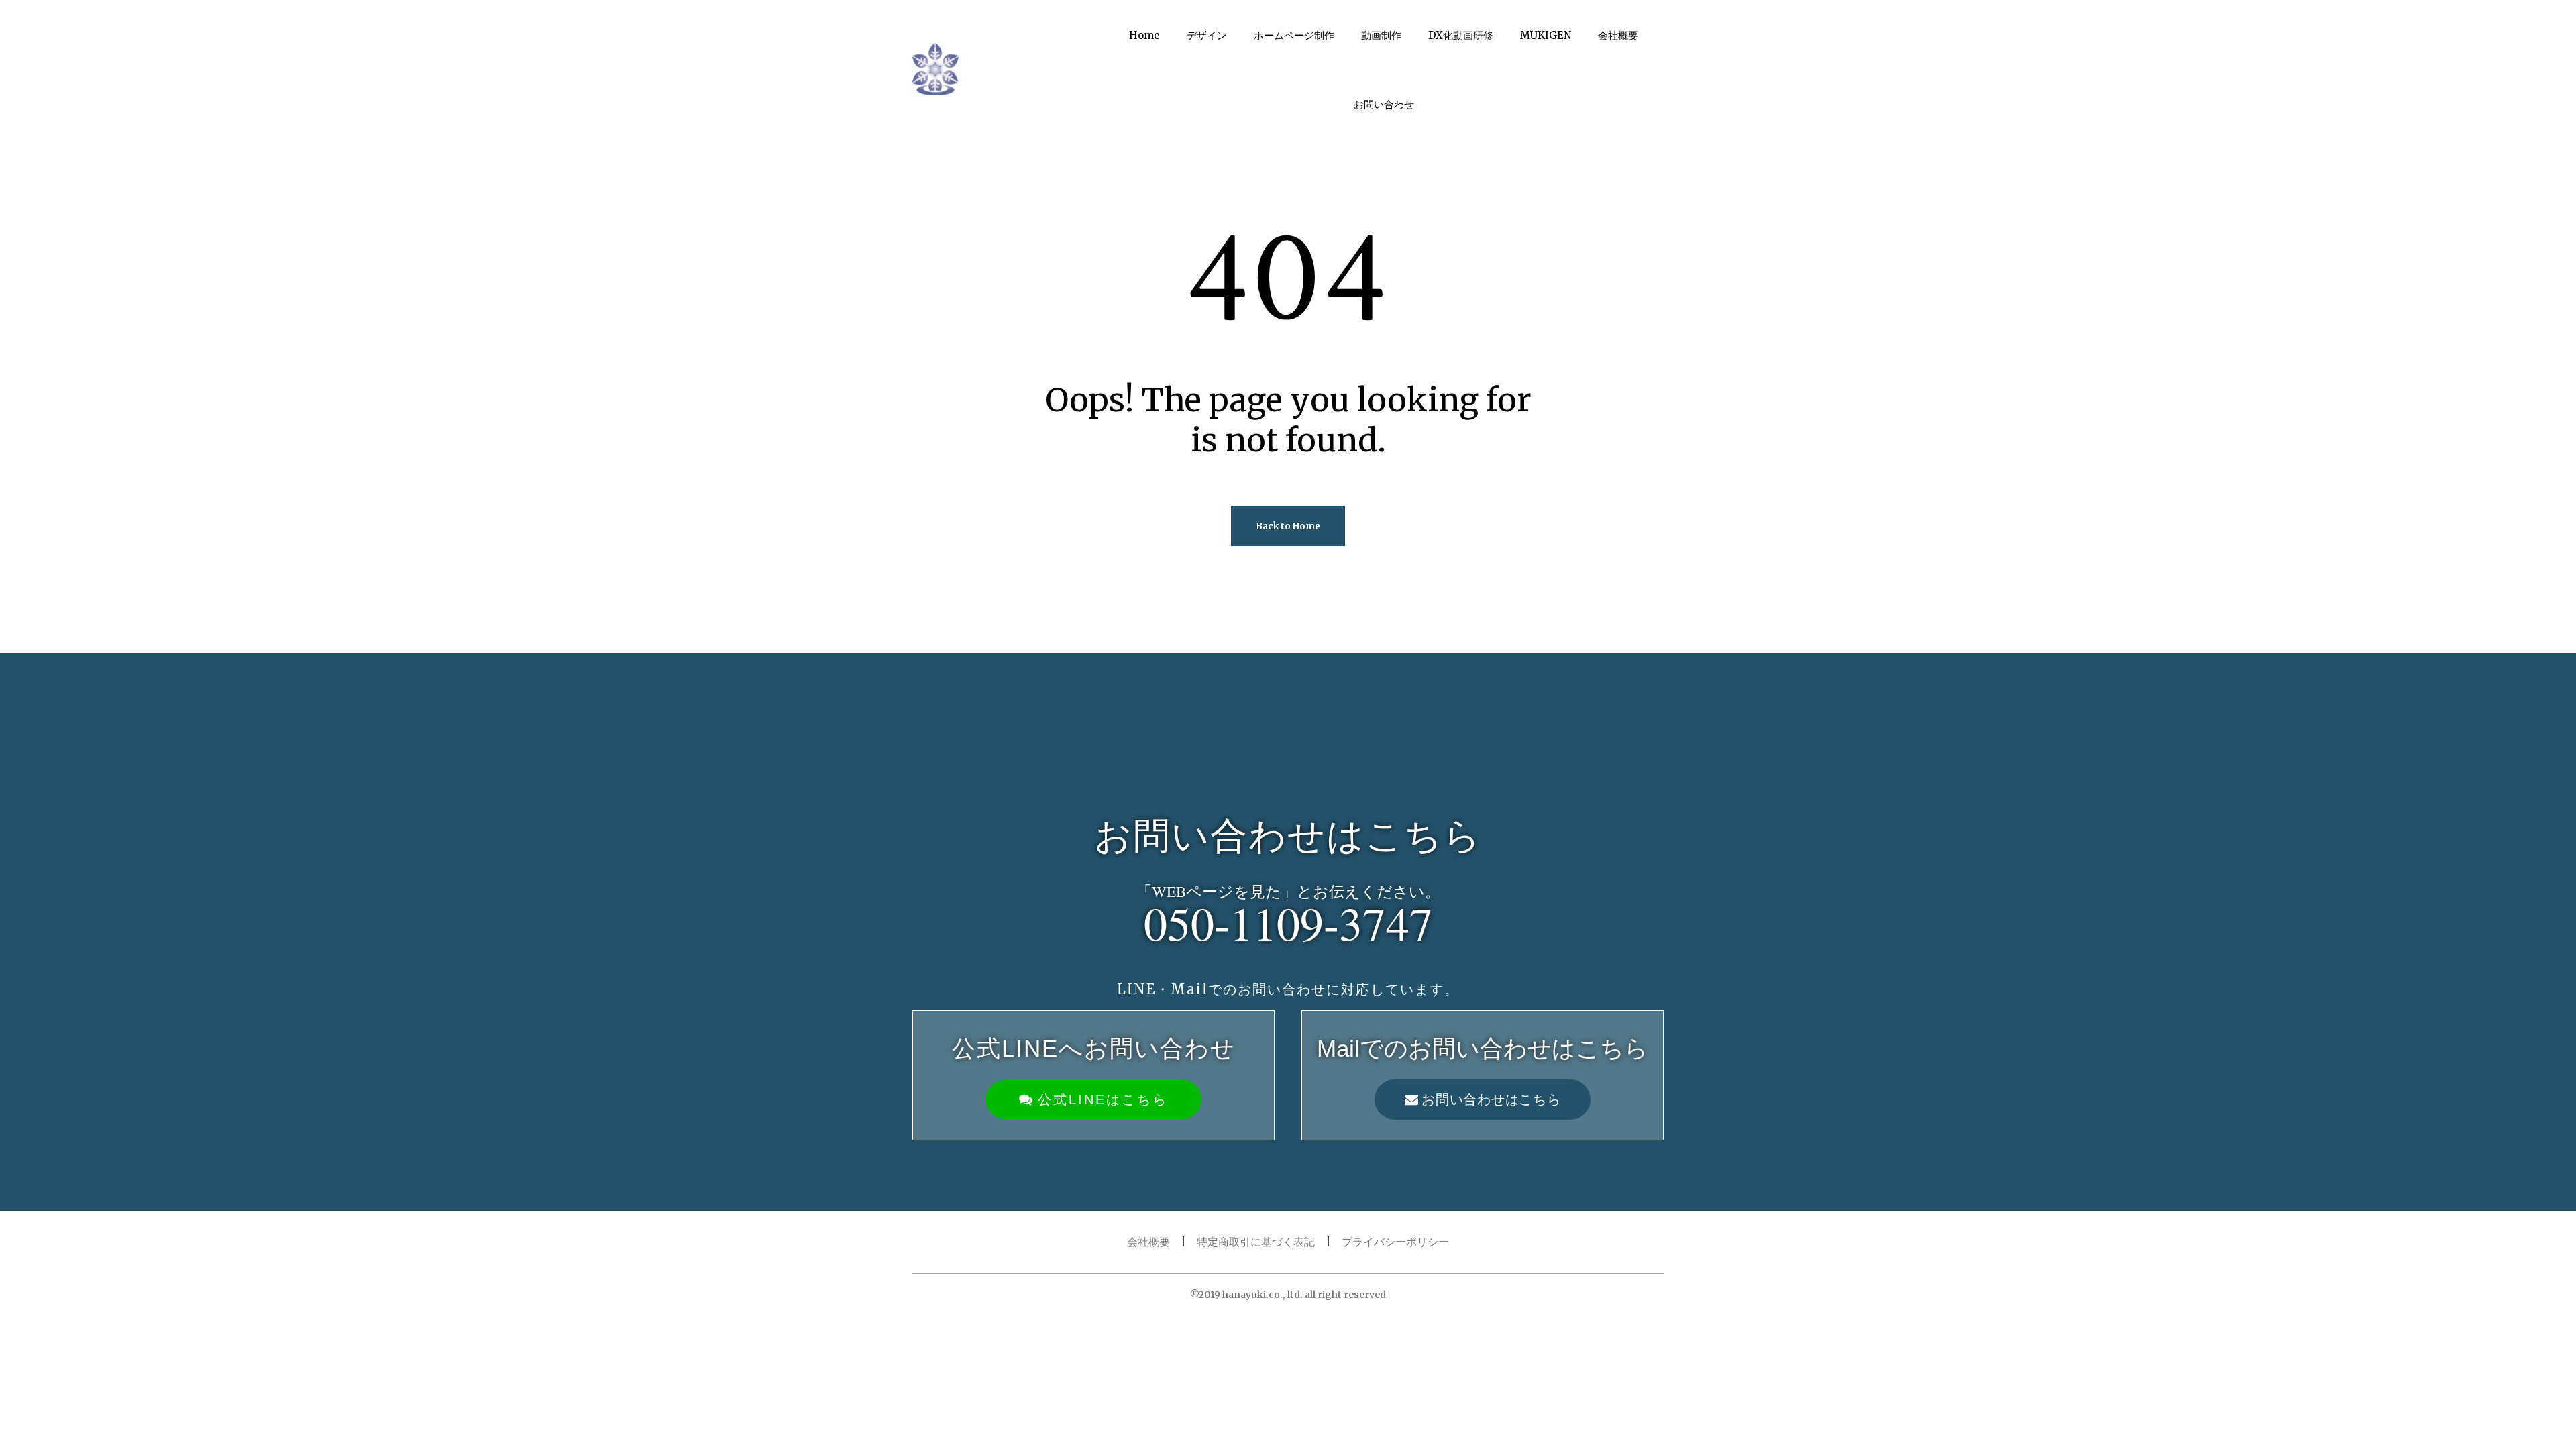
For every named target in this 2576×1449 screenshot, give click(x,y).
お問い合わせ (1384, 104)
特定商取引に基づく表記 (1256, 1242)
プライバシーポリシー (1395, 1242)
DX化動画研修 (1461, 35)
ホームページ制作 (1294, 35)
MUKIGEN (1546, 35)
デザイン (1207, 35)
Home (1144, 35)
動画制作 (1381, 35)
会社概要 (1618, 35)
